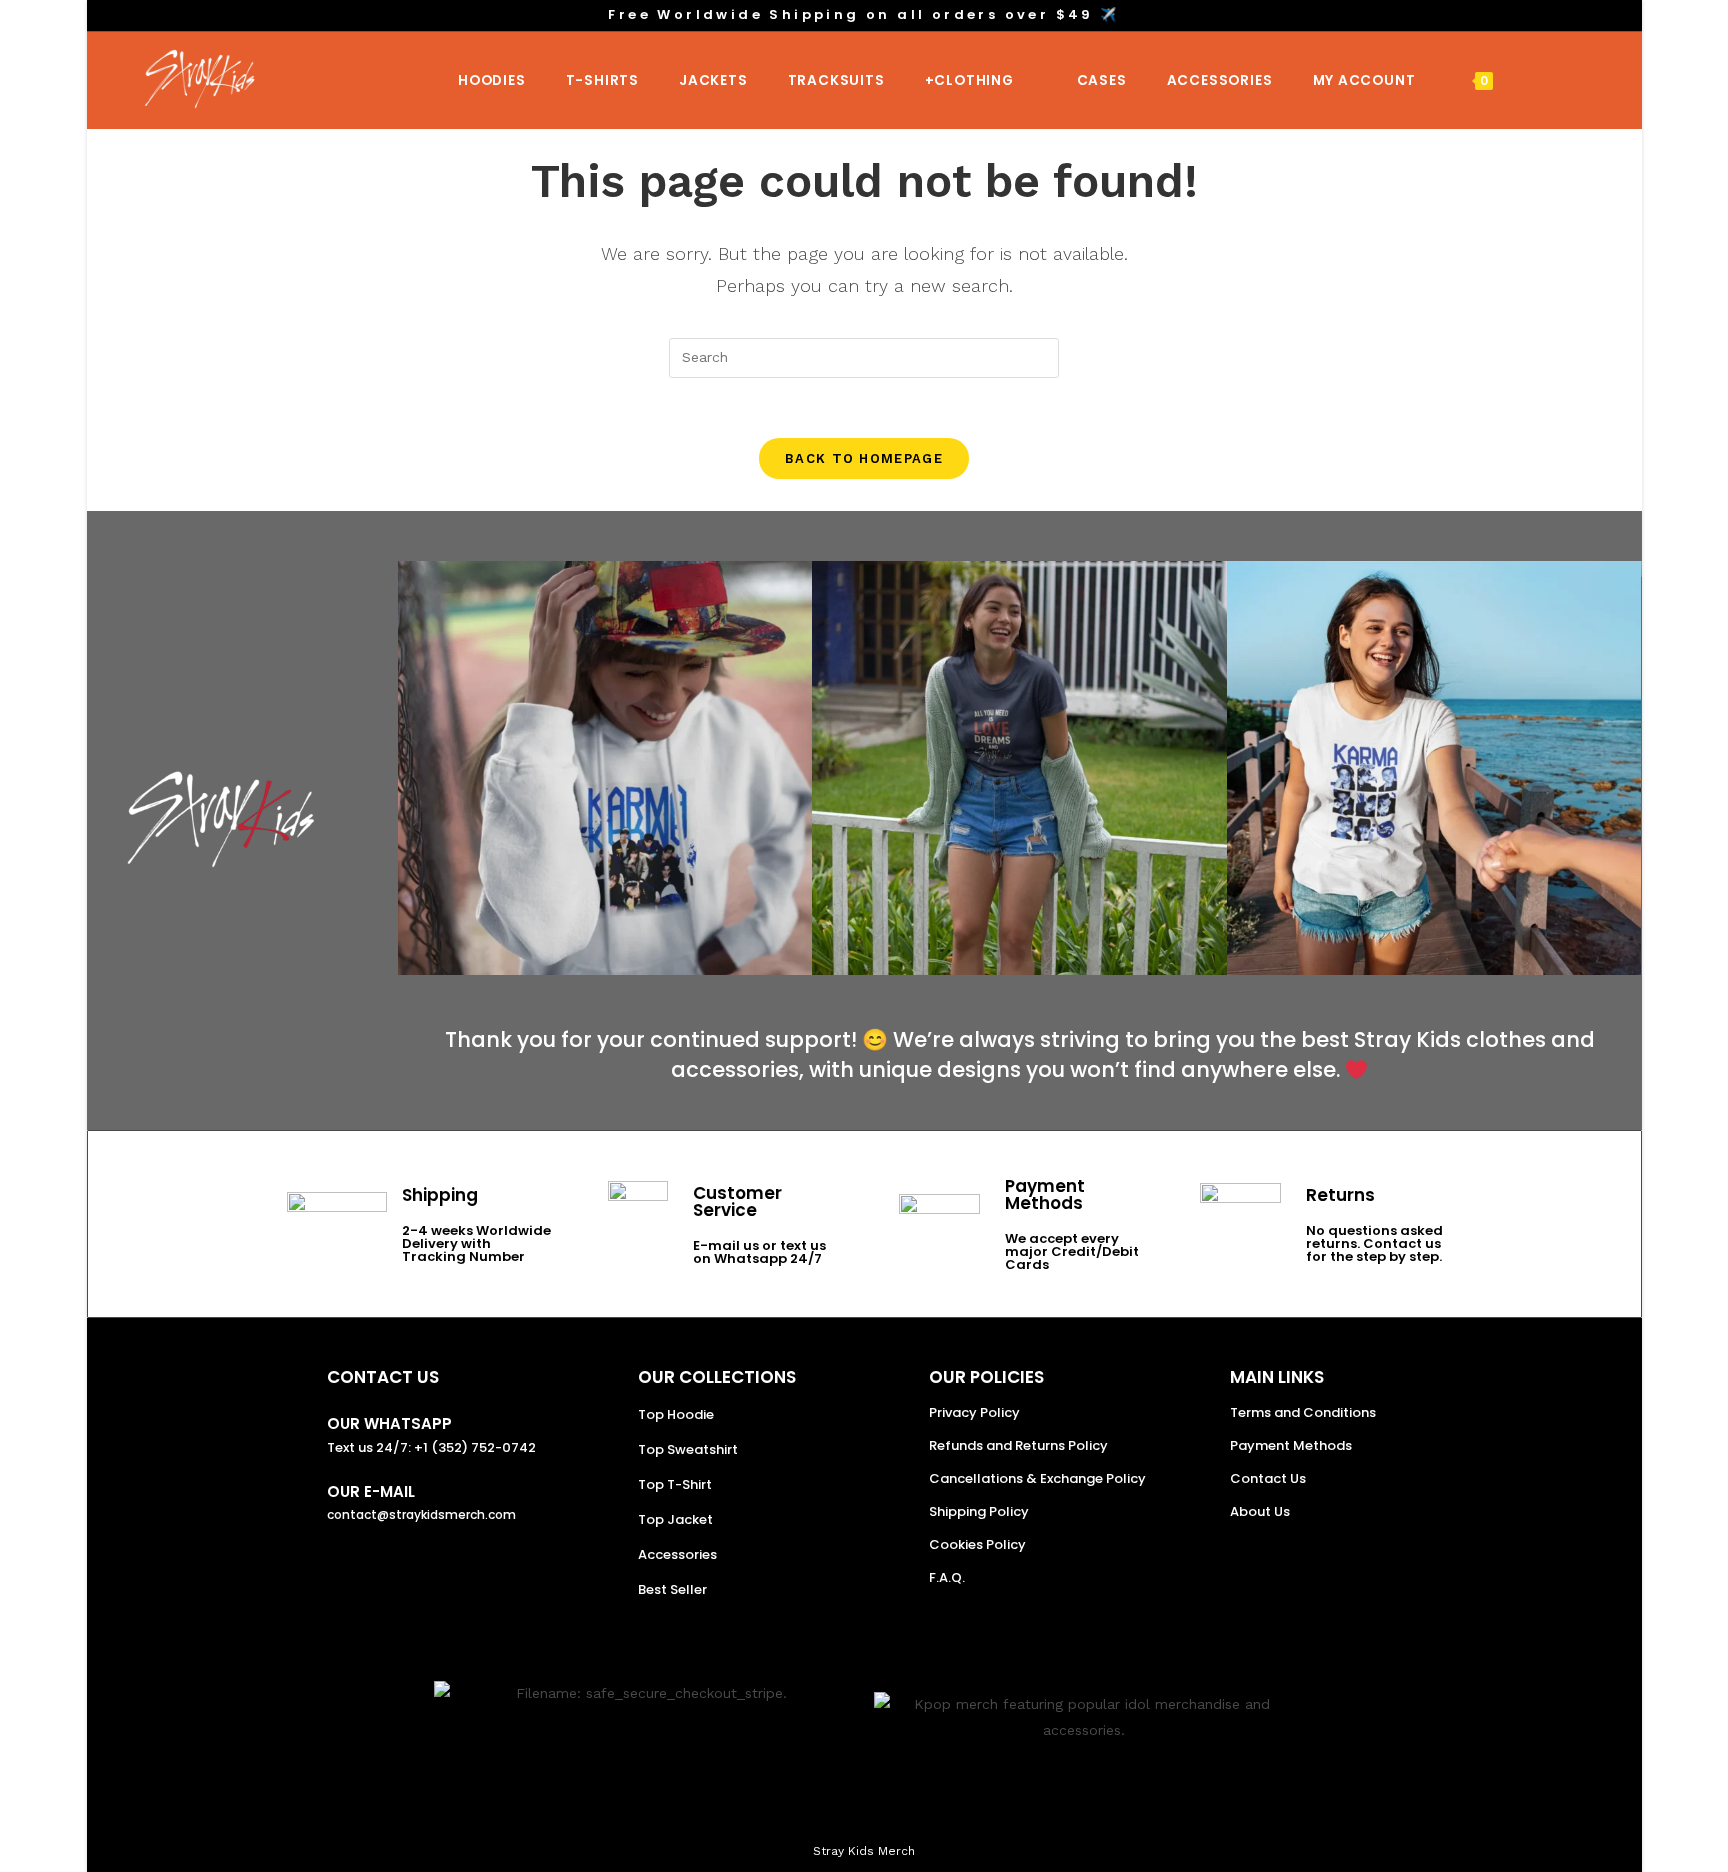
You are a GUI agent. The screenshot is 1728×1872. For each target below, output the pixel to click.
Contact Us (1268, 1478)
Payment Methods (1291, 1445)
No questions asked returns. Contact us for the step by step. (1374, 1243)
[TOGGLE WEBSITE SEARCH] (1538, 80)
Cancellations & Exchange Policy (1037, 1478)
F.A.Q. (947, 1577)
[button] (417, 768)
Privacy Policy (974, 1412)
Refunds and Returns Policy (1018, 1445)
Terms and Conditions (1303, 1412)
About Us (1260, 1511)
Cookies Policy (977, 1544)
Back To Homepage (864, 458)
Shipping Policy (979, 1511)
